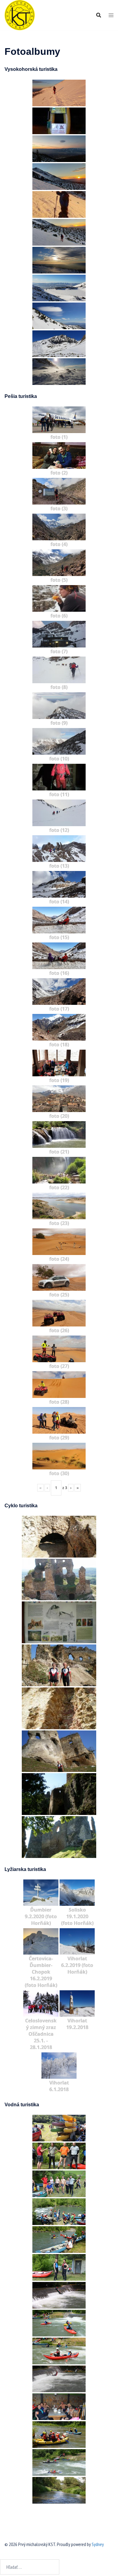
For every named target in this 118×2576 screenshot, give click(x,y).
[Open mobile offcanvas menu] (111, 15)
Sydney (98, 2544)
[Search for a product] (99, 15)
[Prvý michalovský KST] (20, 15)
